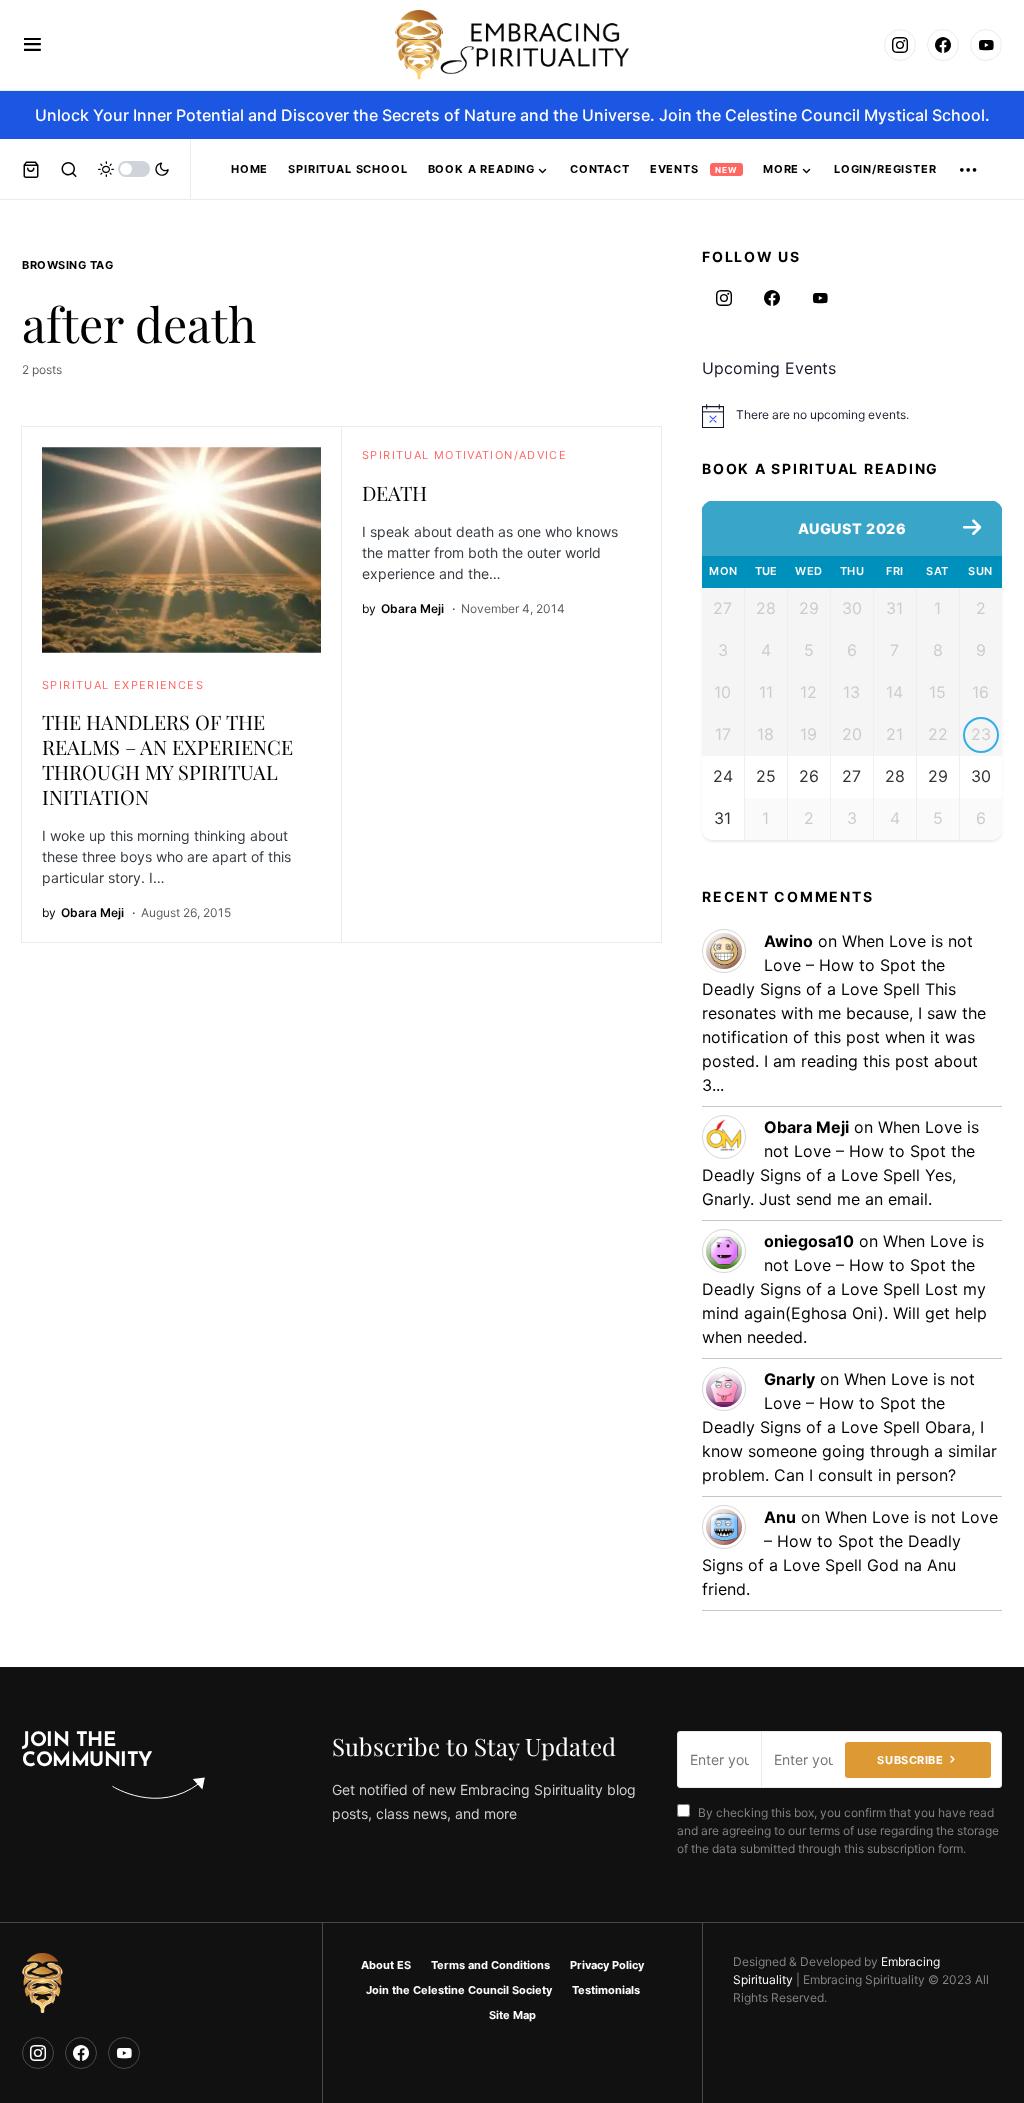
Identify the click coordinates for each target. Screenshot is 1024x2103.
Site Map (512, 2015)
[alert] (852, 416)
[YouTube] (986, 45)
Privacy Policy (607, 1965)
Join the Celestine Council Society (459, 1990)
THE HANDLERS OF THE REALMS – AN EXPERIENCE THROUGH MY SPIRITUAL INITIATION (167, 759)
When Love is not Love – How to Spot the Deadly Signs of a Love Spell (837, 965)
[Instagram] (900, 45)
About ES (386, 1965)
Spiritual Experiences (123, 685)
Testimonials (606, 1990)
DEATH (394, 492)
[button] (32, 45)
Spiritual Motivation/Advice (464, 455)
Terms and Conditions (490, 1965)
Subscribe (910, 1760)
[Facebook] (943, 45)
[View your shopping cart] (31, 169)
